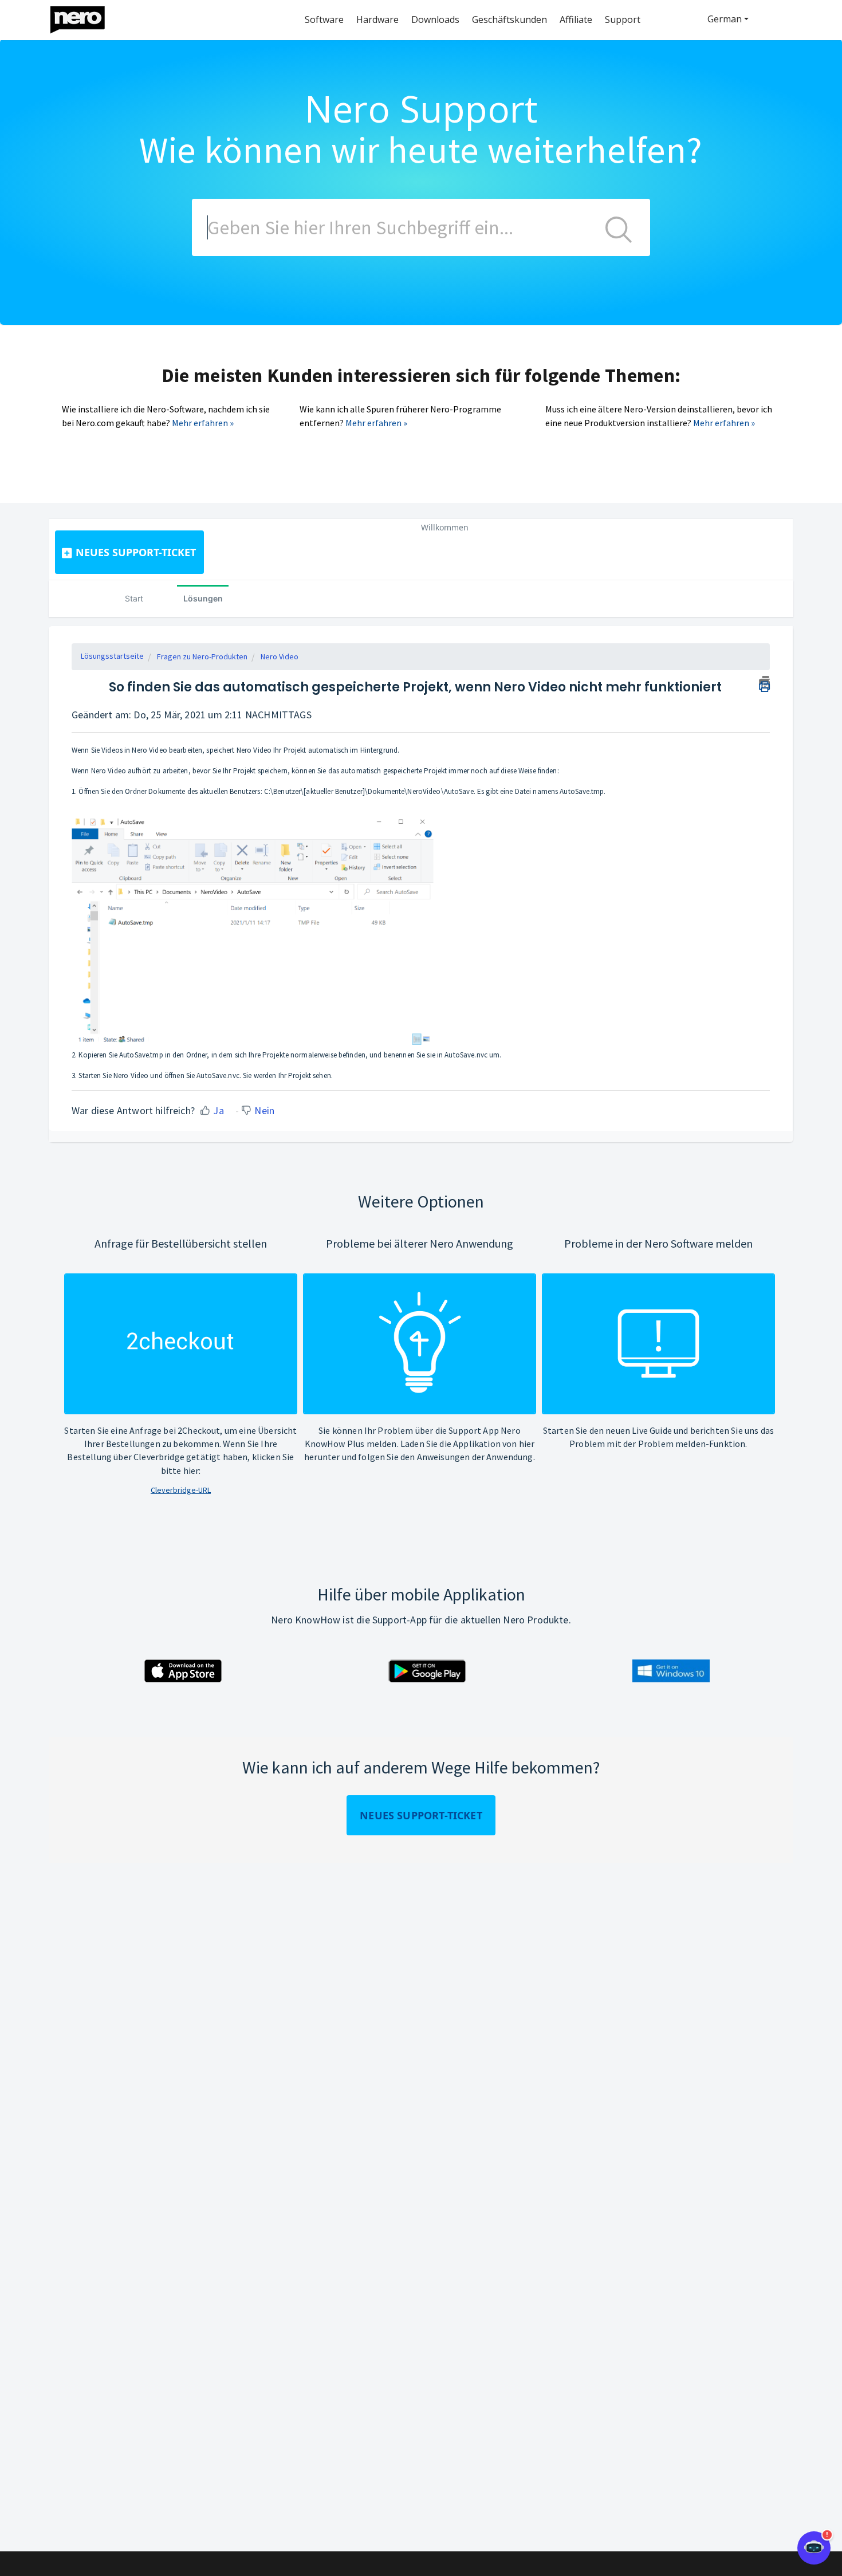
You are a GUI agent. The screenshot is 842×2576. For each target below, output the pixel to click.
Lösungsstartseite (112, 656)
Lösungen (203, 598)
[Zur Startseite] (85, 17)
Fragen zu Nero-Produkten (202, 656)
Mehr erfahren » (203, 423)
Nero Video (280, 656)
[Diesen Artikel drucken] (764, 682)
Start (134, 598)
